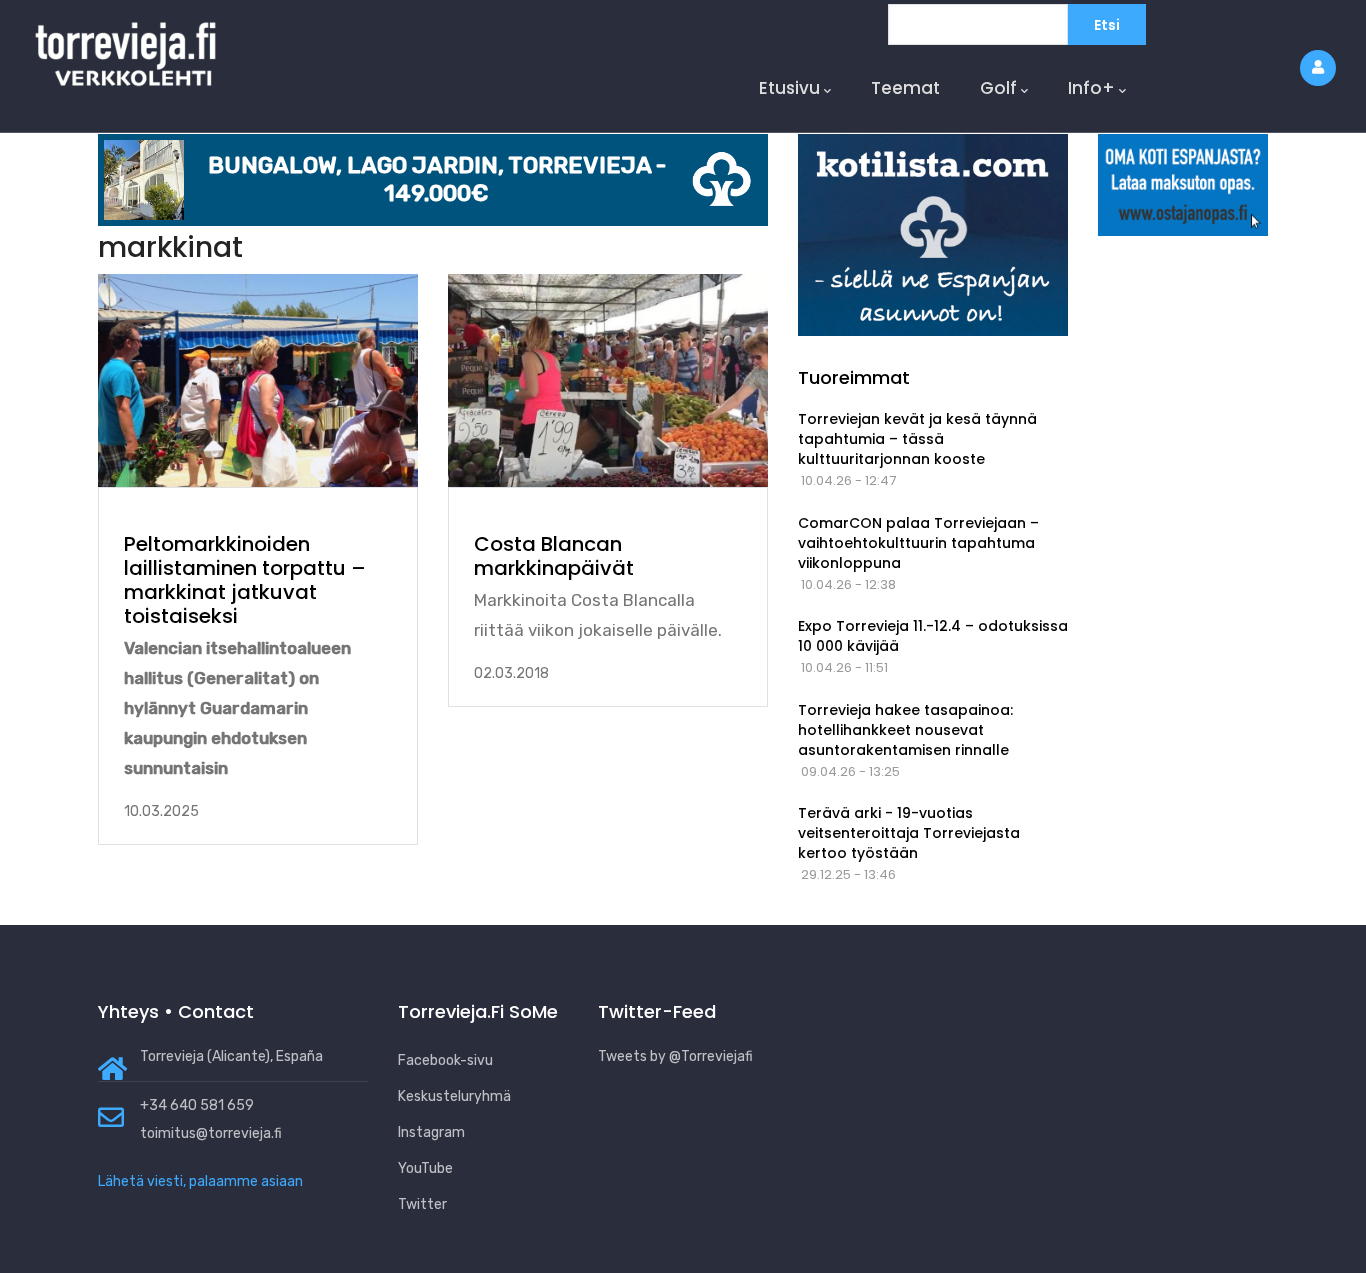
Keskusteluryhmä (454, 1096)
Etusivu (789, 88)
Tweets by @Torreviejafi (675, 1056)
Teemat (905, 88)
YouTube (425, 1168)
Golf (998, 88)
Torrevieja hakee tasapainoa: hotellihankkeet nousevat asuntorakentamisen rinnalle (905, 730)
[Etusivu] (126, 47)
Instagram (431, 1132)
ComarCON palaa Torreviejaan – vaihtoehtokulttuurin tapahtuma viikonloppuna (918, 543)
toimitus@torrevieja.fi (211, 1133)
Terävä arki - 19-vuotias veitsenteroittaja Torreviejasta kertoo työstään (909, 833)
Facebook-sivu (445, 1060)
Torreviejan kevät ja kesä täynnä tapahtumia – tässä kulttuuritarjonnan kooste (917, 439)
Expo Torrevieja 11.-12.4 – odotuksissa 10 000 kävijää (933, 636)
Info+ (1091, 88)
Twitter (422, 1204)
